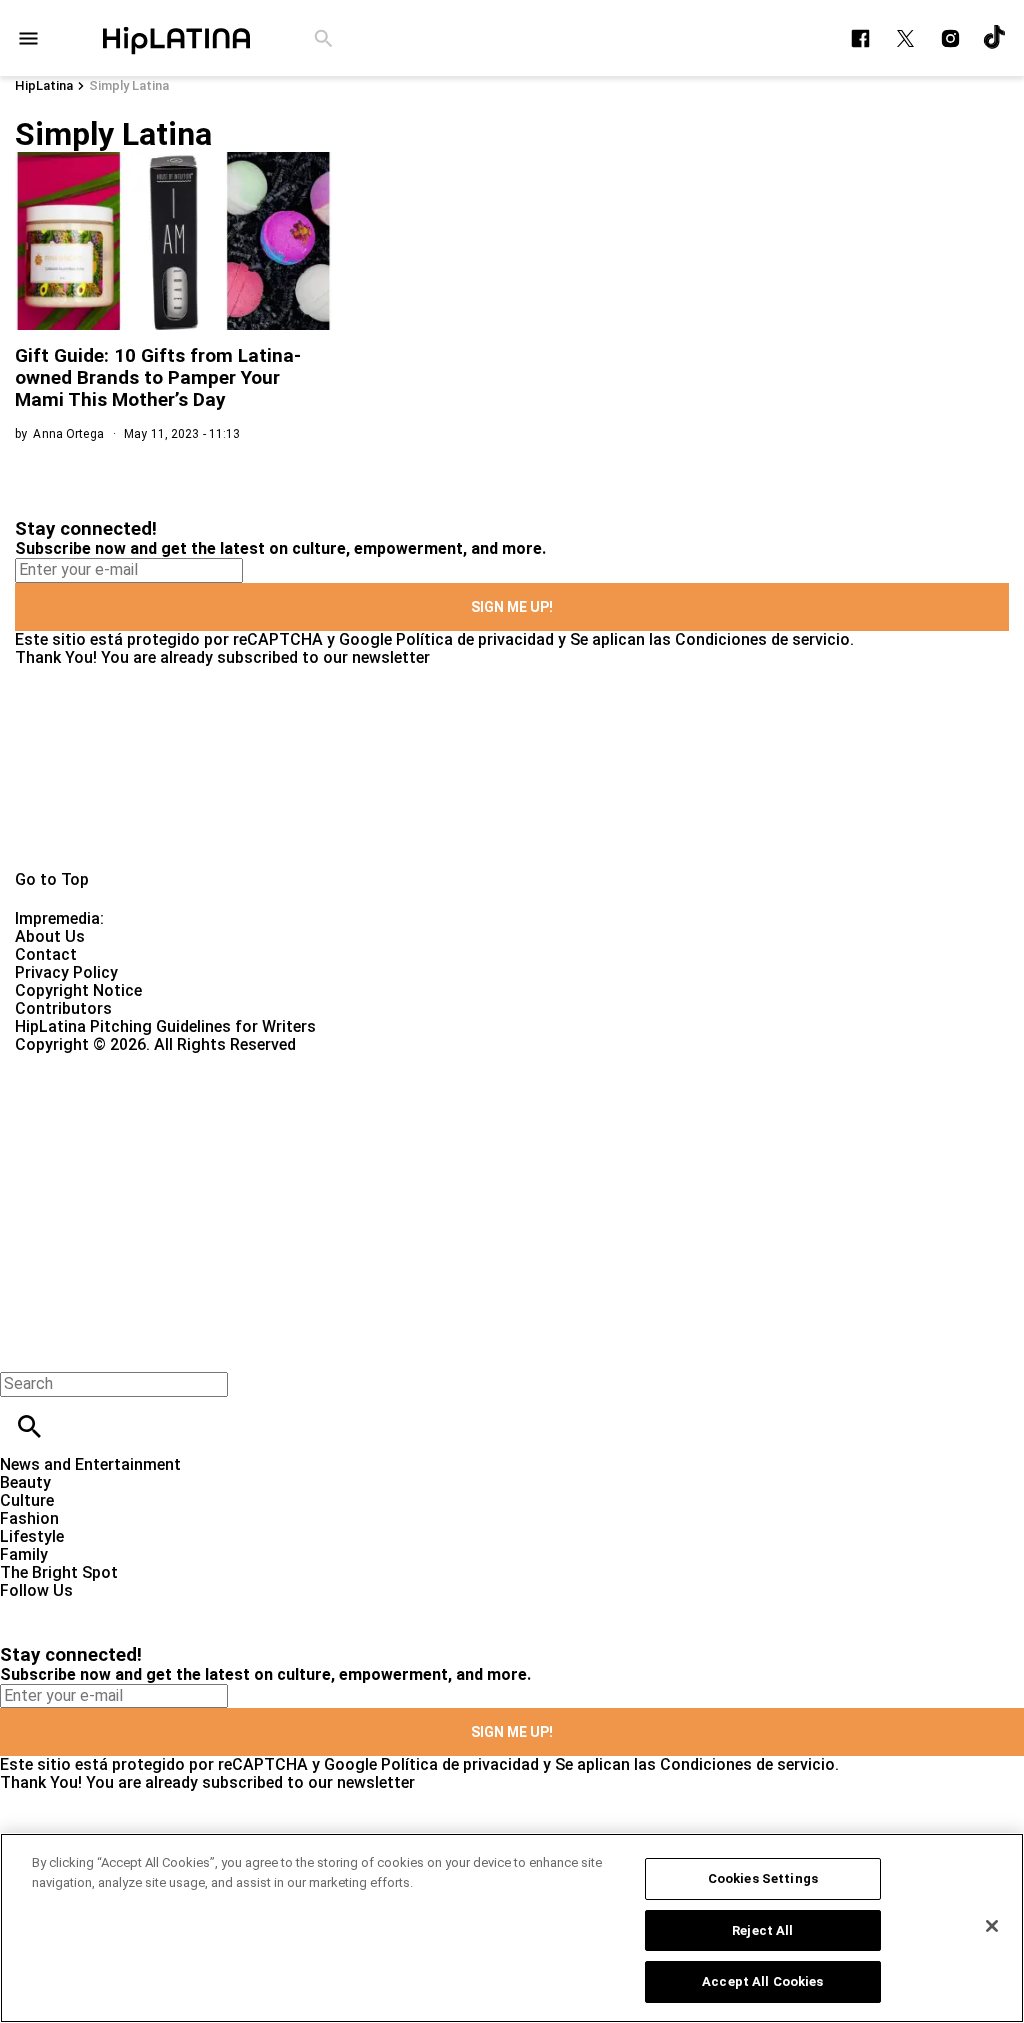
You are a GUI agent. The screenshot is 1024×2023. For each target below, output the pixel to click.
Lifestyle (32, 1536)
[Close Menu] (22, 1349)
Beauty (25, 1482)
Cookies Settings (763, 1878)
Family (24, 1554)
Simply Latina (129, 85)
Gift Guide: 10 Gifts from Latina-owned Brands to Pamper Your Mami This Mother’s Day (158, 377)
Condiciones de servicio (762, 639)
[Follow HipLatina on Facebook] (860, 38)
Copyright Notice (78, 990)
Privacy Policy (66, 972)
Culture (27, 1500)
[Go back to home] (420, 1126)
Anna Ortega (68, 434)
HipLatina (44, 85)
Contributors (63, 1008)
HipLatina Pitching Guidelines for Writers (165, 1026)
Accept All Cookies (762, 1981)
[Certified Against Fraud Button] (86, 1062)
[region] (512, 1928)
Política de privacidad (475, 639)
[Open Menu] (28, 38)
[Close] (992, 1926)
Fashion (29, 1518)
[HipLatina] (176, 38)
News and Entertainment (90, 1464)
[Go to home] (512, 769)
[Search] (323, 38)
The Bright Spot (59, 1572)
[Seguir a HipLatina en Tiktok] (995, 38)
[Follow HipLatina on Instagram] (950, 38)
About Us (50, 936)
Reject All (762, 1930)
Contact (46, 954)
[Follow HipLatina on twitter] (905, 38)
